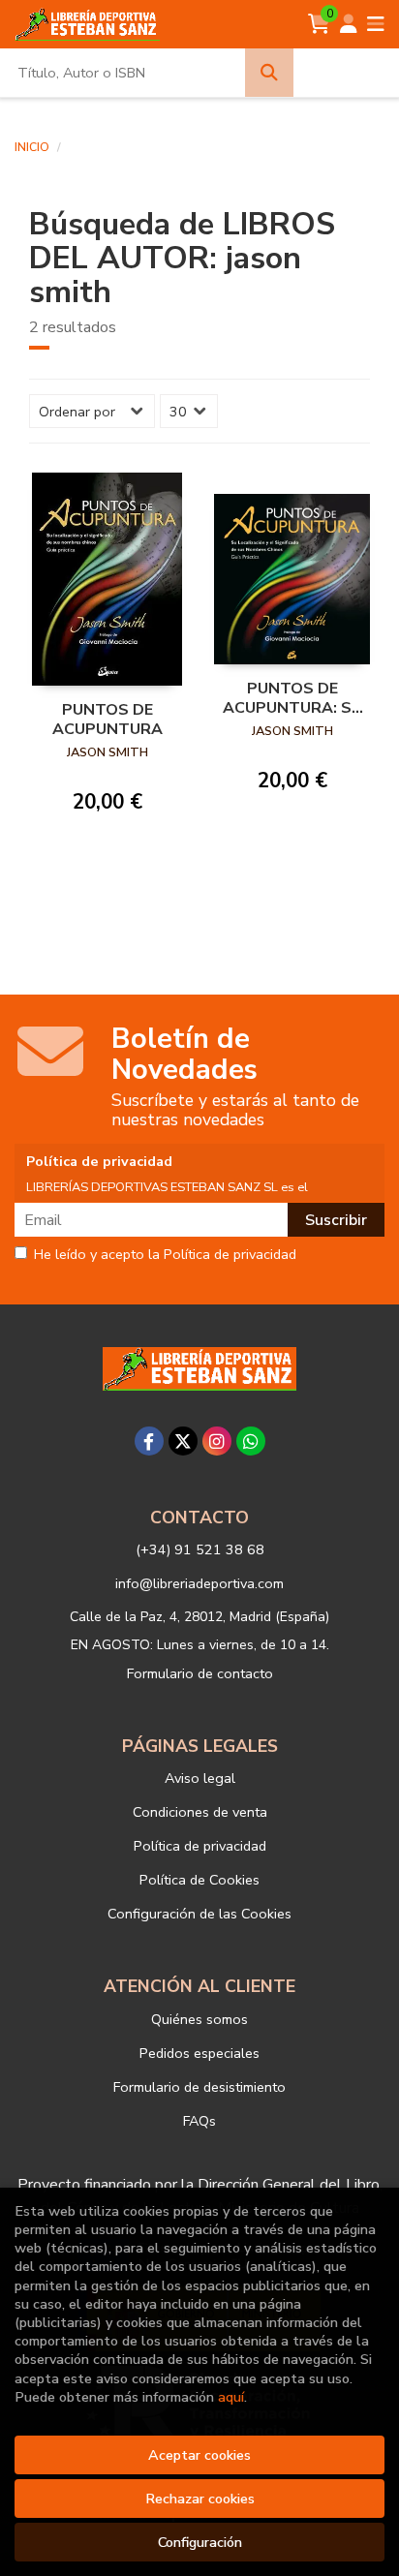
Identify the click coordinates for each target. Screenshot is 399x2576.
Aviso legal (200, 1778)
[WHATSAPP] (251, 1441)
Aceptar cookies (199, 2455)
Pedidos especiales (199, 2053)
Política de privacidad (200, 1846)
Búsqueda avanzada (345, 73)
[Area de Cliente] (349, 24)
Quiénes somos (199, 2019)
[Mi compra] (319, 24)
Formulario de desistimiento (199, 2087)
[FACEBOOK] (149, 1441)
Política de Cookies (199, 1880)
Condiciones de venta (200, 1812)
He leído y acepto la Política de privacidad (165, 1255)
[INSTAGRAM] (217, 1441)
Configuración (200, 2542)
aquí (231, 2397)
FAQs (199, 2121)
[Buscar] (269, 73)
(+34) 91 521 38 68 (200, 1549)
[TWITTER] (183, 1441)
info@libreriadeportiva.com (199, 1583)
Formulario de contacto (200, 1673)
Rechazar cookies (200, 2499)
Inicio (32, 147)
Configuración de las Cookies (199, 1914)
